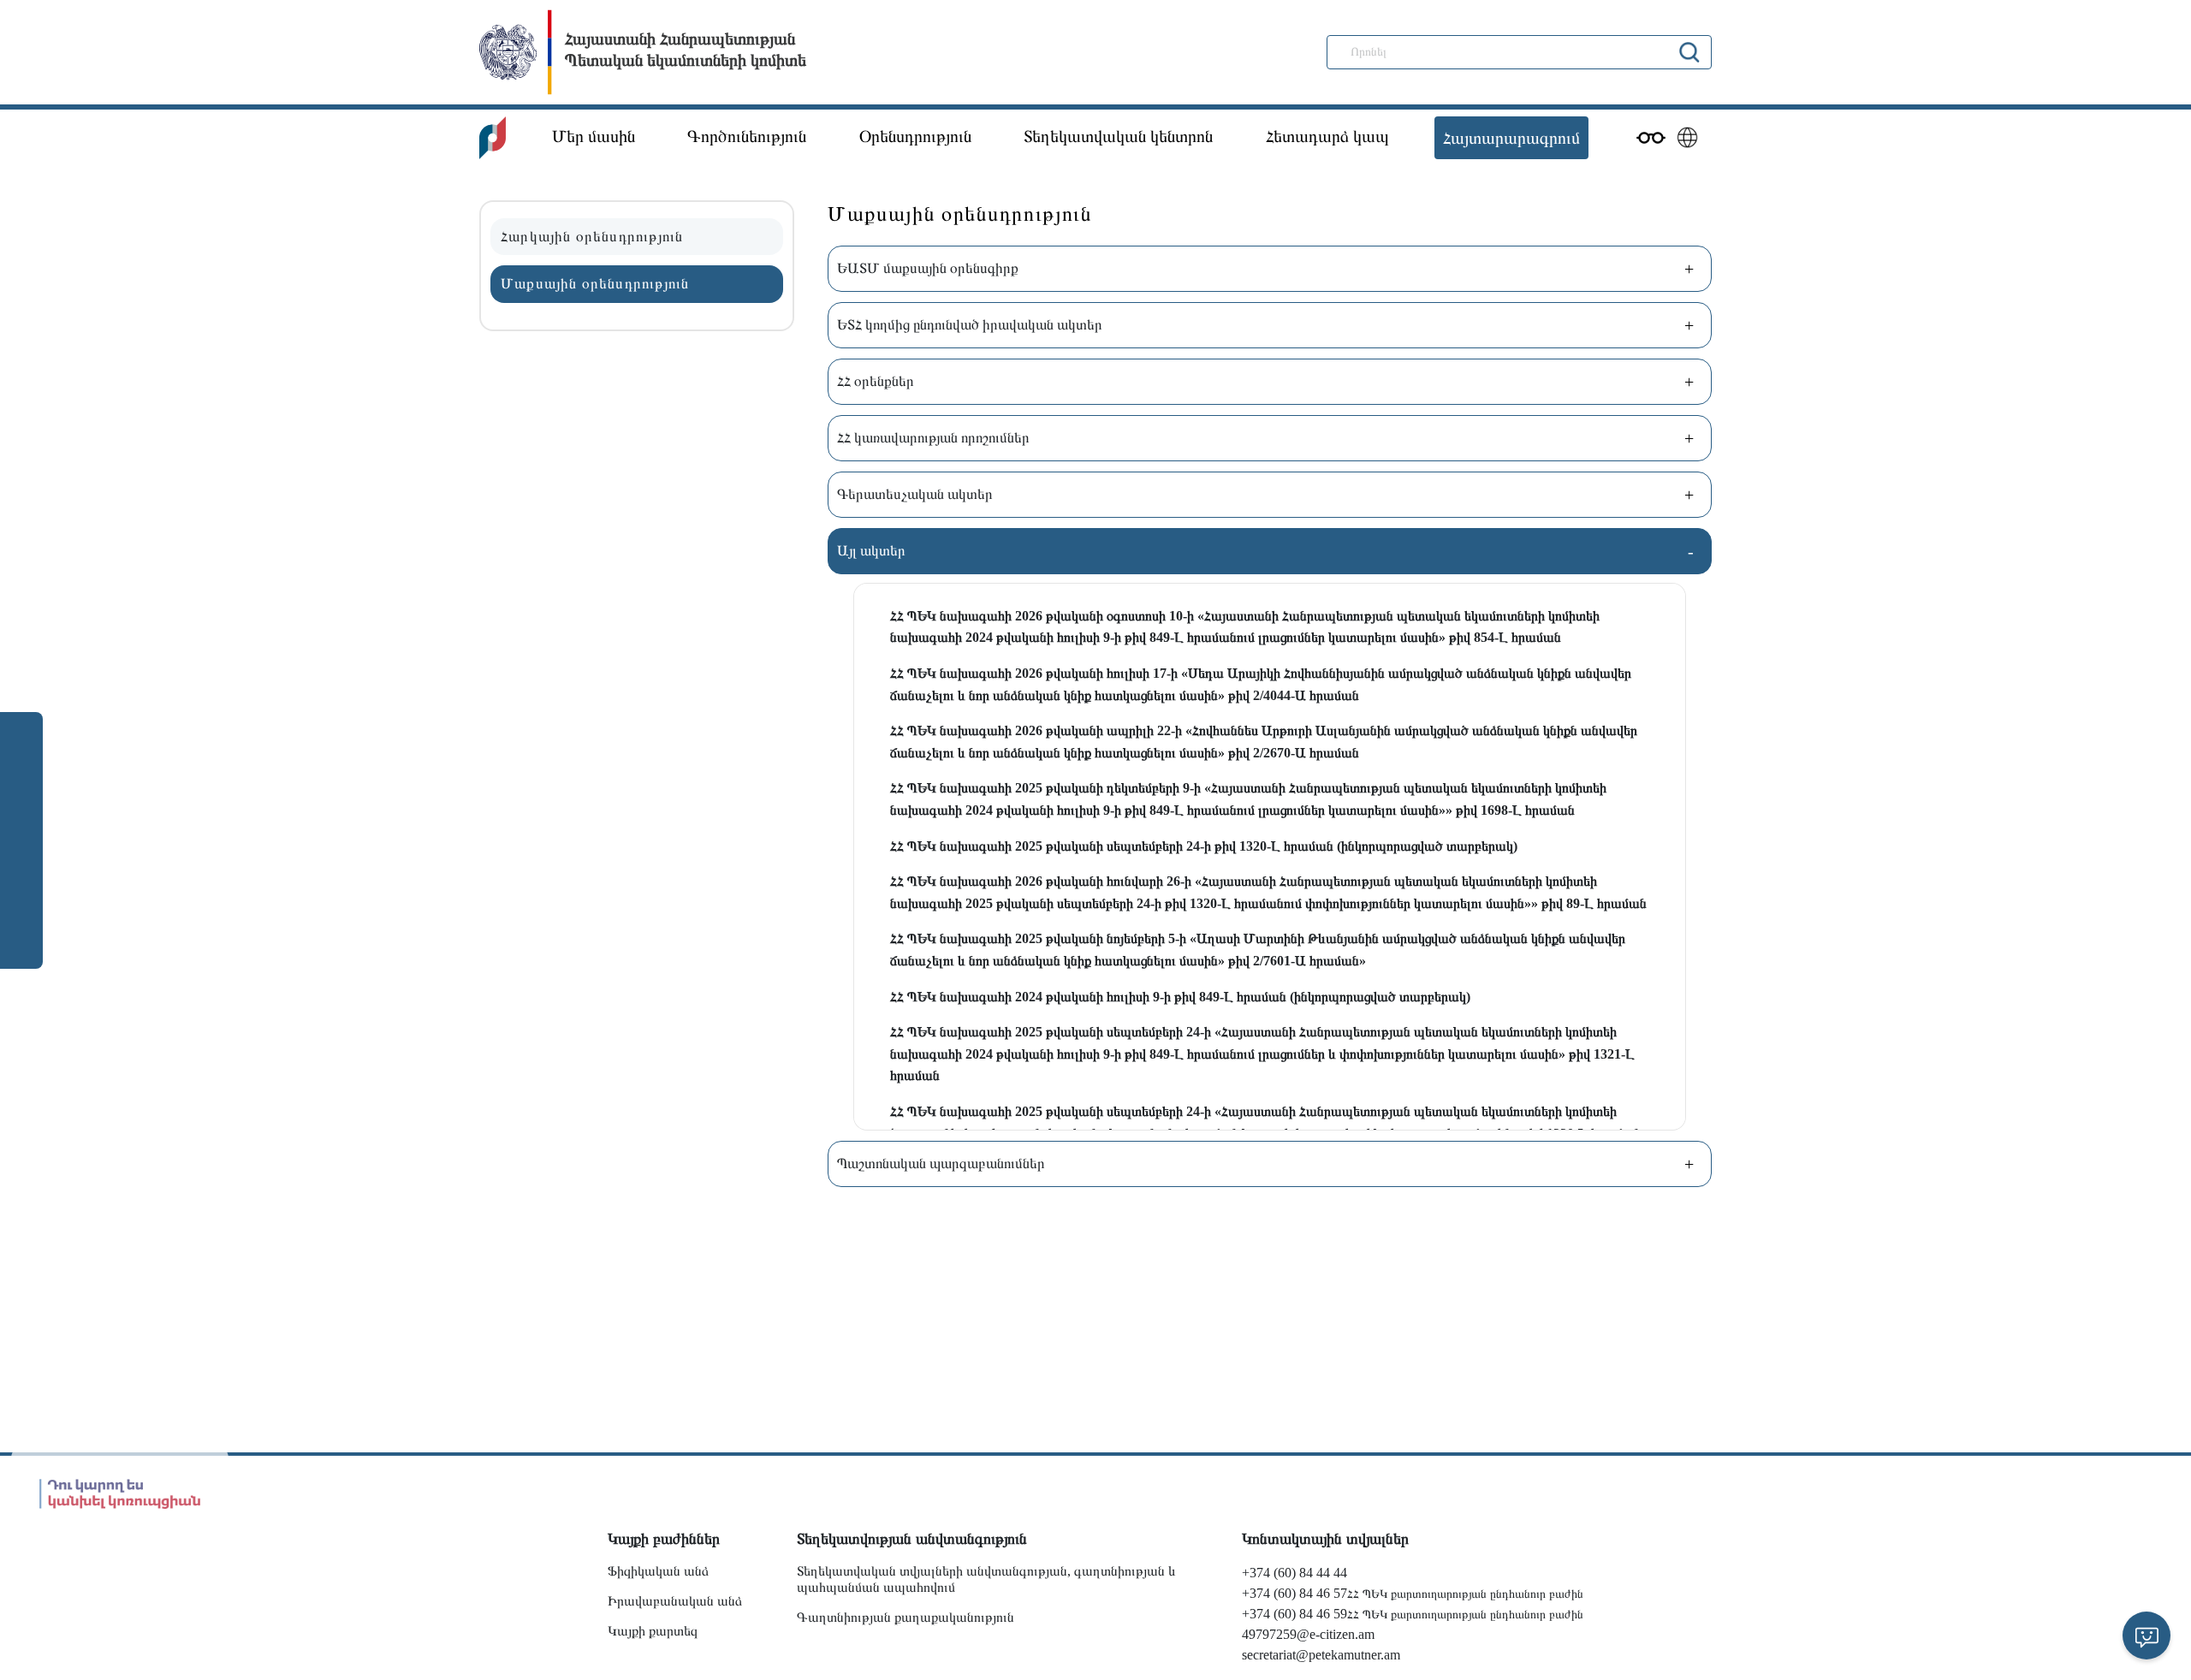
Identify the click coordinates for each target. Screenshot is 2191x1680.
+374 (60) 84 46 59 (1294, 1614)
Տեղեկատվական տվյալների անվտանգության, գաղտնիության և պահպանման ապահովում (986, 1579)
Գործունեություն (747, 136)
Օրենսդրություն (915, 136)
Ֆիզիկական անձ (658, 1571)
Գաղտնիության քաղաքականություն (905, 1617)
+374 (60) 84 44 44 (1294, 1573)
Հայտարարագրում (1511, 138)
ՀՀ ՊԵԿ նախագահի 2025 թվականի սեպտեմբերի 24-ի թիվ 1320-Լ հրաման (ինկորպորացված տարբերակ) (1204, 846)
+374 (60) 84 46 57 (1294, 1593)
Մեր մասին (594, 136)
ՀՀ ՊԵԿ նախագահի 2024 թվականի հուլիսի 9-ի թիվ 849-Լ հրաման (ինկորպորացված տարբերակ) (1180, 997)
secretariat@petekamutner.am (1321, 1655)
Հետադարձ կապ (1327, 136)
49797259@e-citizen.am (1308, 1634)
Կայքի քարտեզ (653, 1631)
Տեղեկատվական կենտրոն (1118, 136)
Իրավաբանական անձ (675, 1601)
